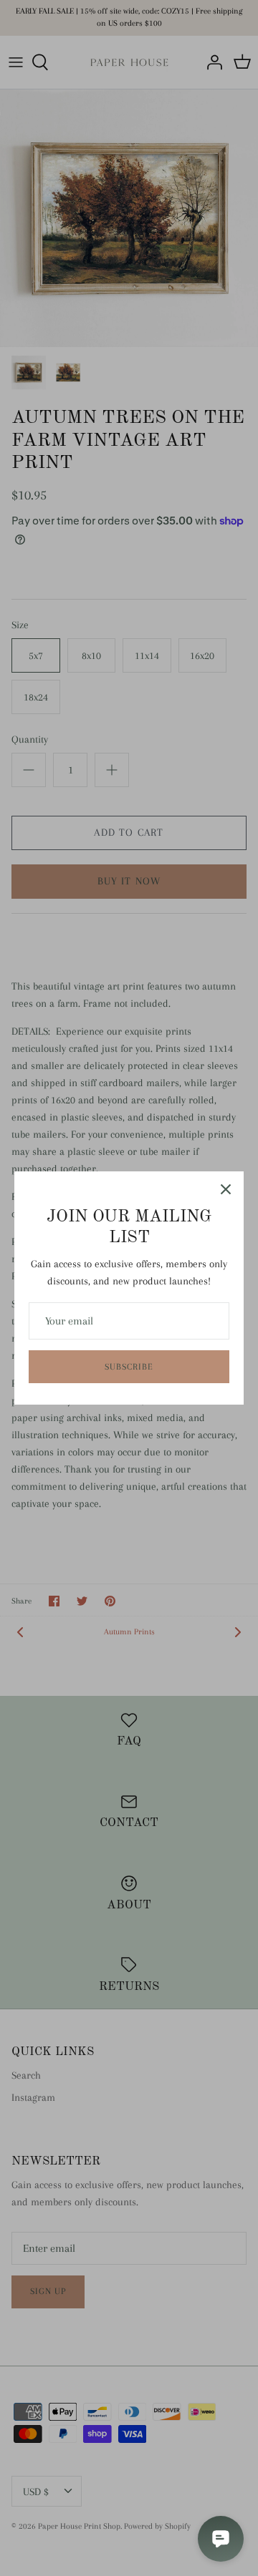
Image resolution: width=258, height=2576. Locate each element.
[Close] (226, 1189)
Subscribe (129, 1367)
